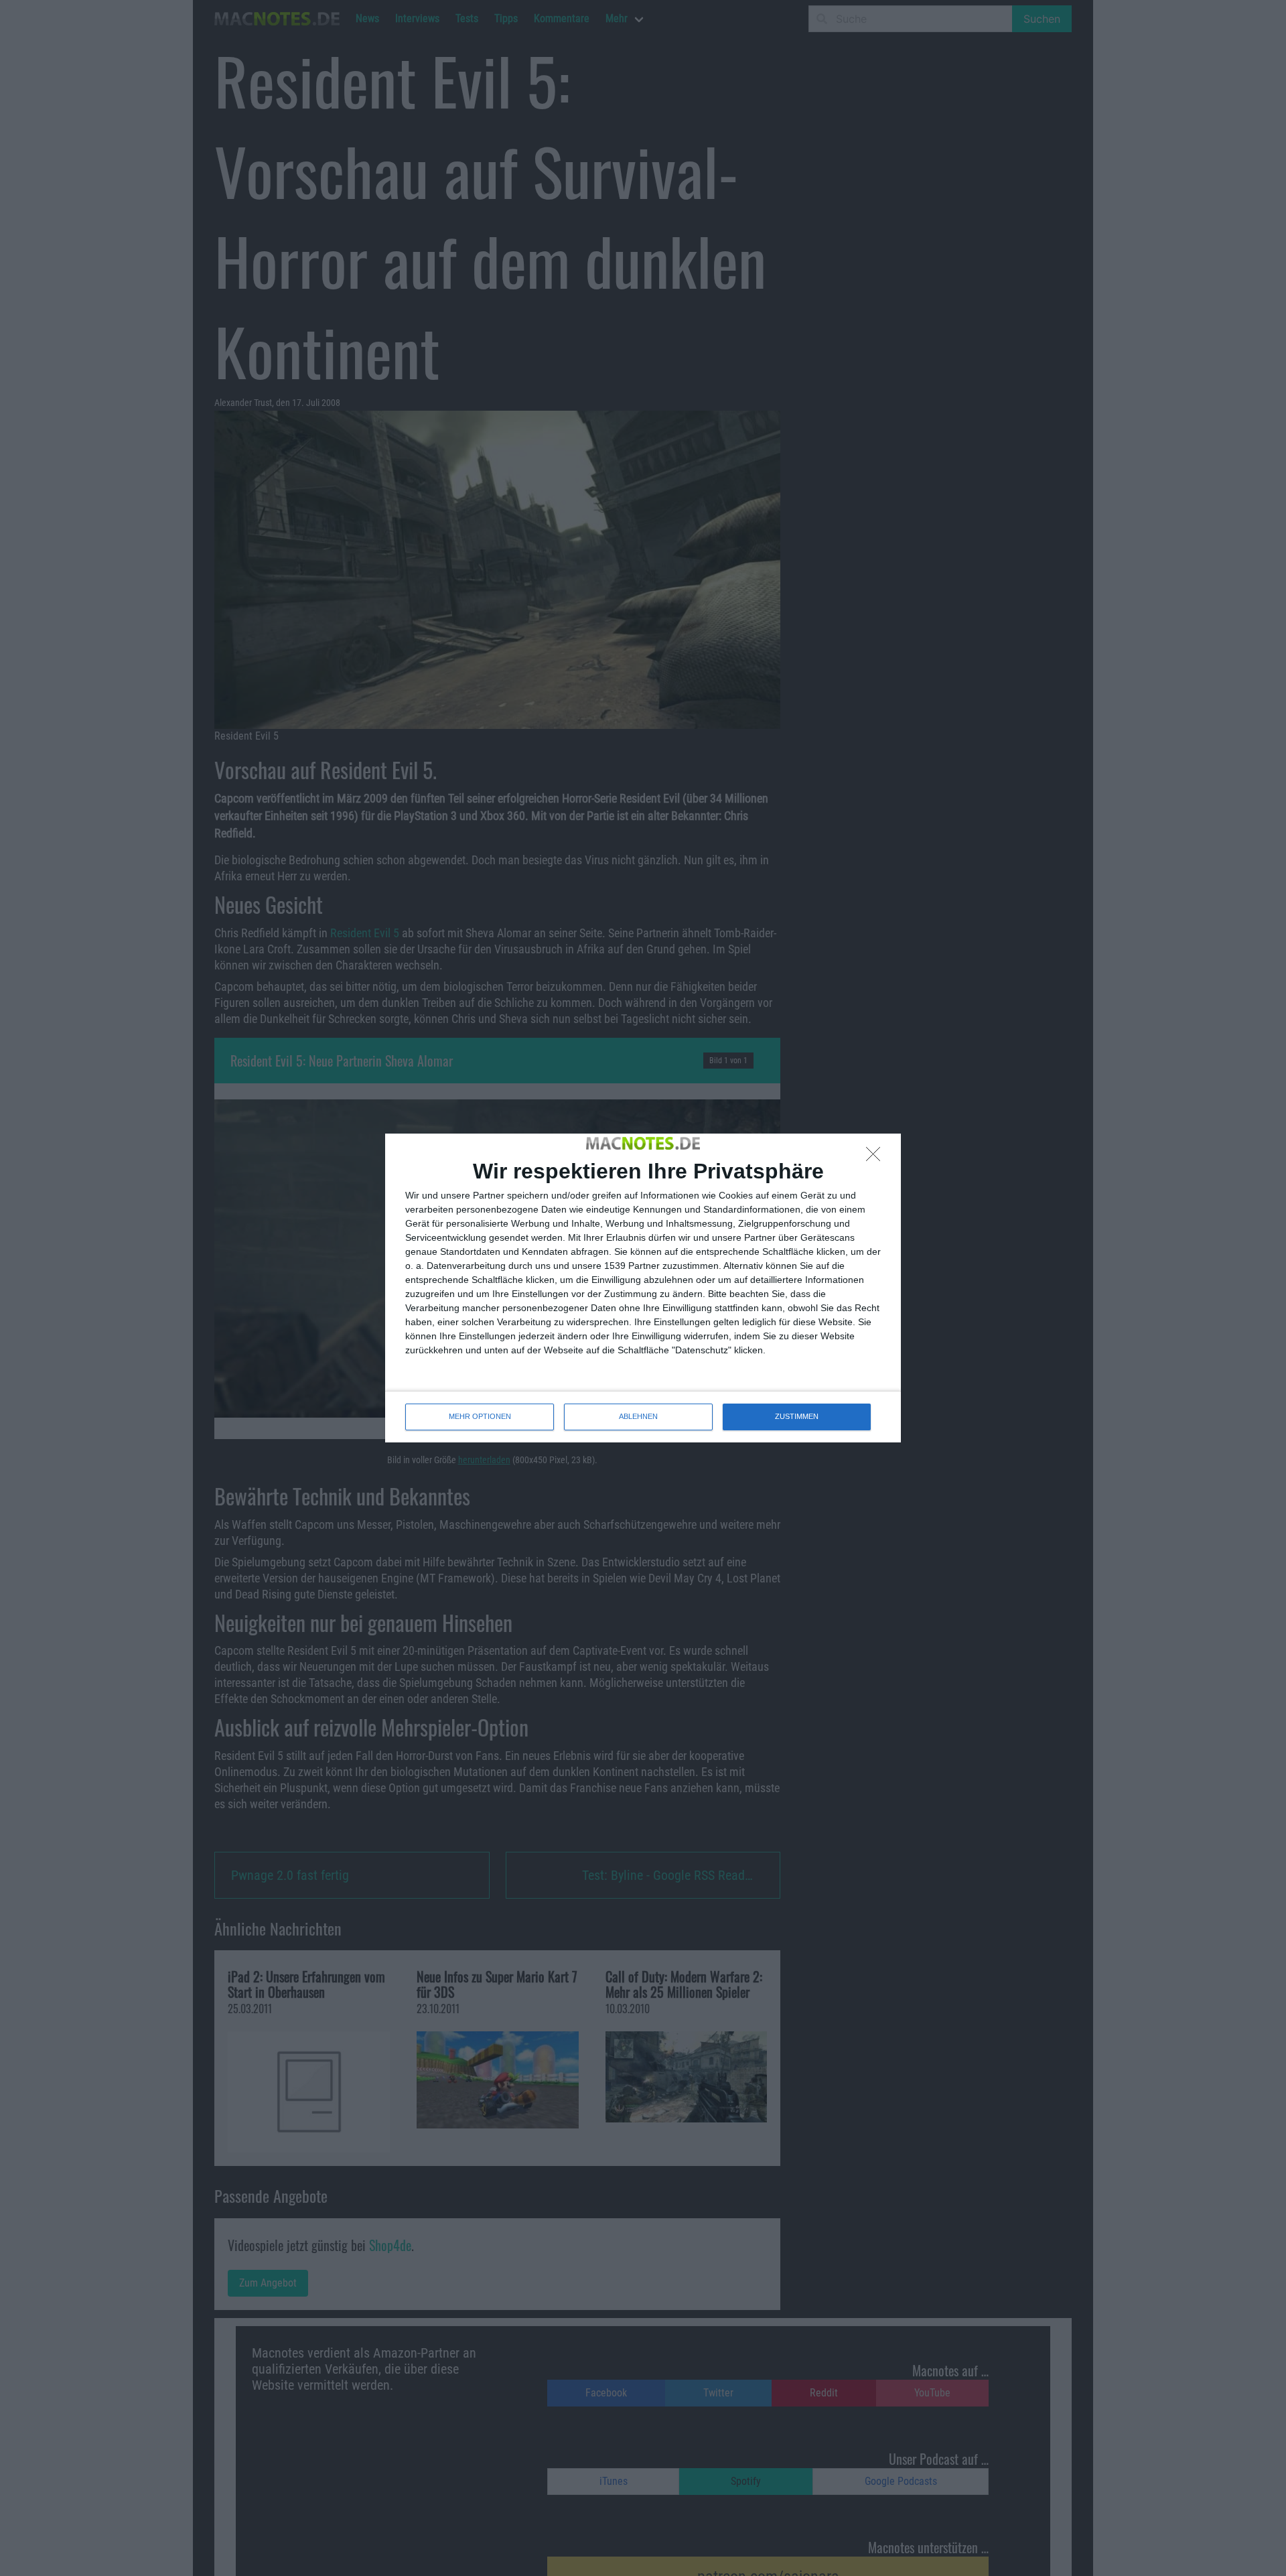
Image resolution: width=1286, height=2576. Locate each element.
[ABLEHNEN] (877, 1158)
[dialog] (643, 1288)
